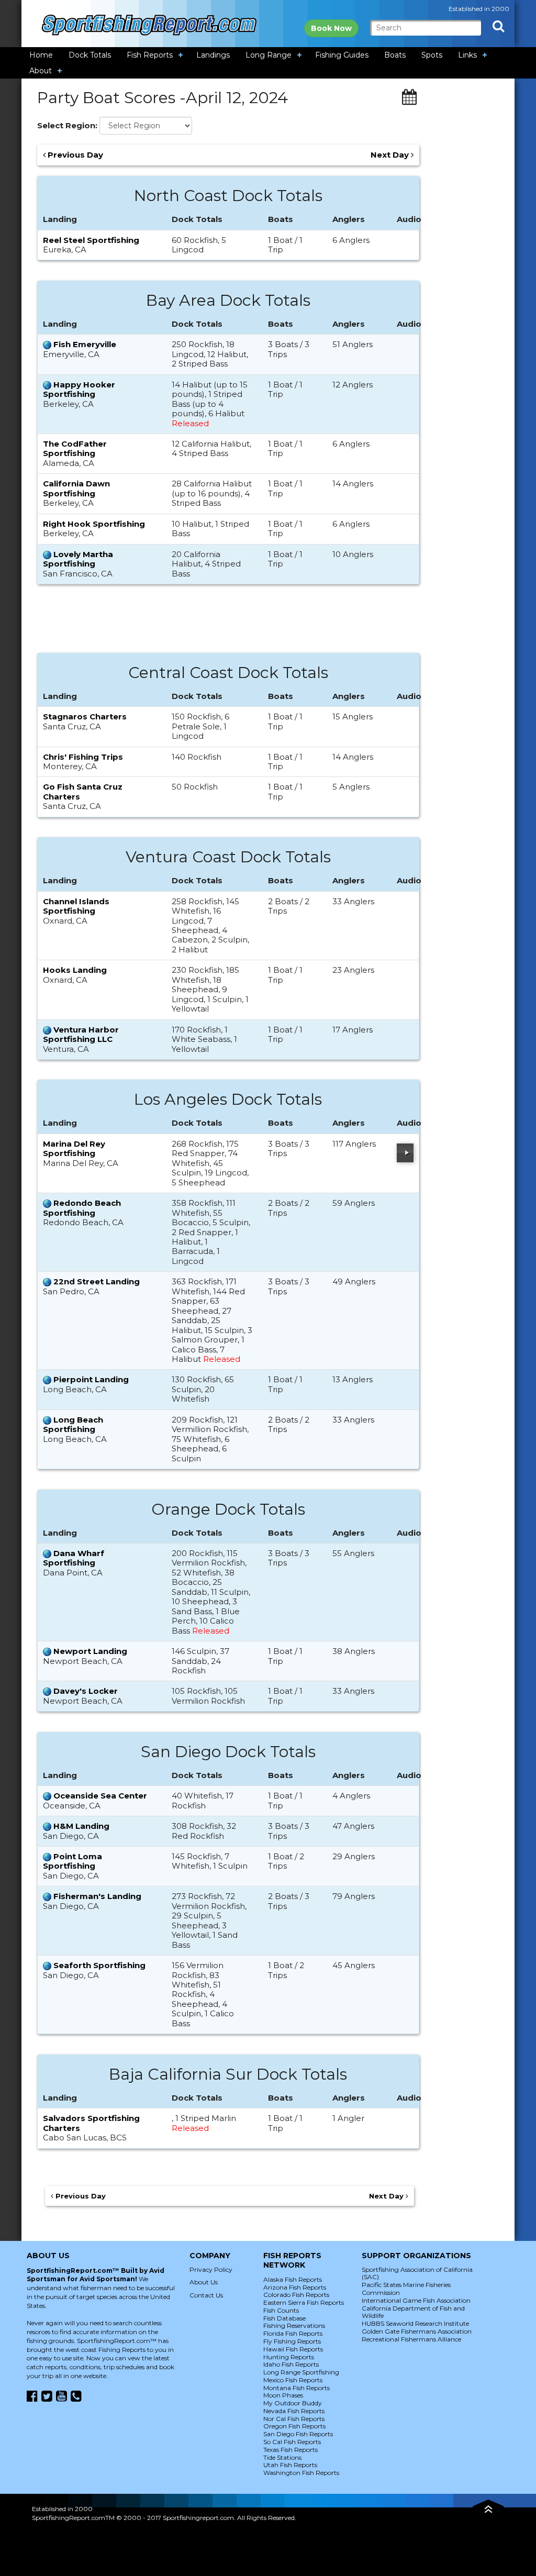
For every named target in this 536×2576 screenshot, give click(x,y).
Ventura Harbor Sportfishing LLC (81, 1034)
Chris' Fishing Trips (83, 757)
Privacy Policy (211, 2269)
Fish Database (284, 2318)
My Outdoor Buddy (293, 2403)
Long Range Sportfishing (301, 2372)
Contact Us (206, 2295)
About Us (204, 2282)
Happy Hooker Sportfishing (79, 389)
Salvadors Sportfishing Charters (91, 2123)
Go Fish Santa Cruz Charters (83, 791)
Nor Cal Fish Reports (294, 2419)
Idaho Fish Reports (291, 2364)
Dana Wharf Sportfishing (74, 1558)
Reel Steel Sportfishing (91, 240)
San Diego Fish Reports (298, 2434)
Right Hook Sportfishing (94, 524)
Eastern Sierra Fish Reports (304, 2302)
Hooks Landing (75, 970)
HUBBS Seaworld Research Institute (415, 2323)
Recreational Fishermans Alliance (411, 2339)
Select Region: (67, 126)
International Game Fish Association (416, 2300)
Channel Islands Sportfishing (76, 906)
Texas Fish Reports (291, 2450)
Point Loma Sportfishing (72, 1861)
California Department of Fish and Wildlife (413, 2312)
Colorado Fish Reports (296, 2295)
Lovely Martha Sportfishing (78, 559)
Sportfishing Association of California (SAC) (417, 2273)
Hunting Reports (289, 2357)
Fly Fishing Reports (292, 2341)
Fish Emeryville (85, 344)
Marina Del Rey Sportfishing (74, 1148)
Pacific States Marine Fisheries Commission (406, 2289)
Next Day (391, 155)
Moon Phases (283, 2395)
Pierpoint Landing (91, 1379)
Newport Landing (90, 1651)
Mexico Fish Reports (293, 2380)
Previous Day (74, 155)
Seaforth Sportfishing (99, 1965)
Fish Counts (281, 2310)
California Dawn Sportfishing (76, 488)
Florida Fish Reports (293, 2333)
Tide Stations (282, 2457)
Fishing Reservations (294, 2325)
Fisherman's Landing (97, 1896)
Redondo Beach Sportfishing (82, 1208)
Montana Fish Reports (297, 2388)
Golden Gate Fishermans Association (417, 2331)
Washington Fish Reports (301, 2473)
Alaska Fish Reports (293, 2279)
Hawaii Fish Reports (293, 2349)
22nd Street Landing (97, 1281)
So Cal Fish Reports (292, 2442)
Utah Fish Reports (290, 2465)
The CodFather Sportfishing (75, 448)
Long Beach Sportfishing (73, 1424)
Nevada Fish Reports (294, 2411)
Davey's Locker (86, 1691)
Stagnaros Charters (85, 717)
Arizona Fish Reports (295, 2287)
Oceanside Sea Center (100, 1796)
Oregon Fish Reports (294, 2426)
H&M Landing (81, 1826)
